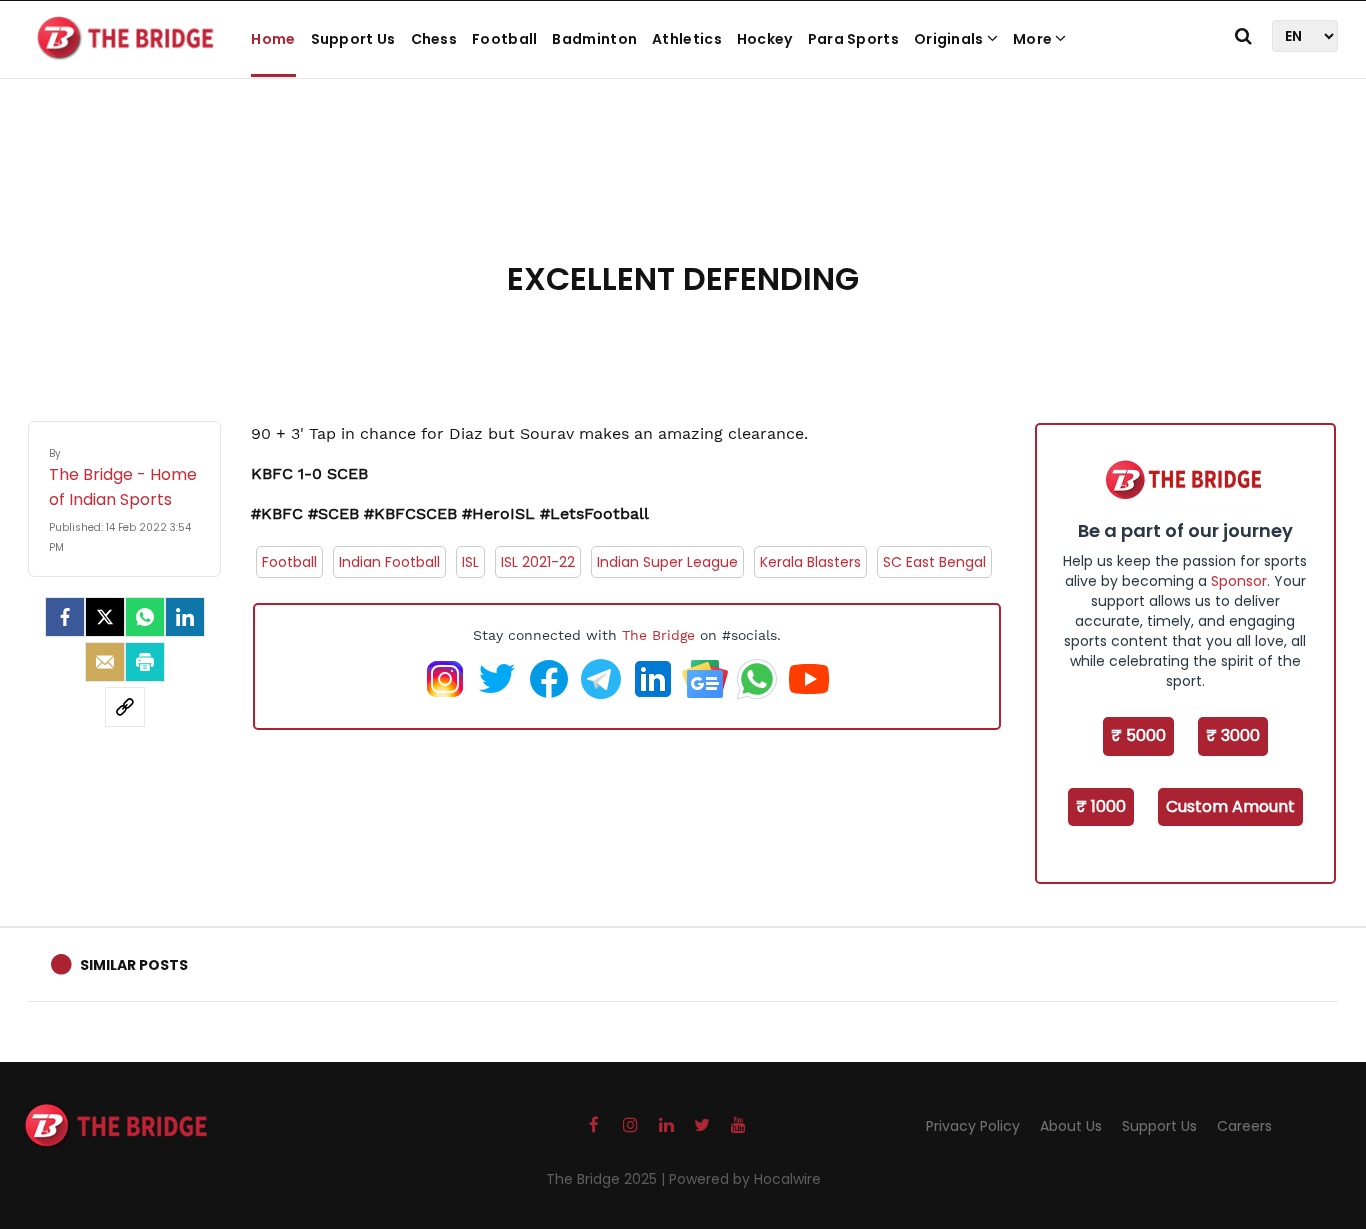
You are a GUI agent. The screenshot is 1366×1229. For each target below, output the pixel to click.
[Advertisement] (683, 190)
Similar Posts (134, 965)
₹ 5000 (1138, 735)
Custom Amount (1230, 806)
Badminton (594, 39)
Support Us (353, 39)
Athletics (687, 39)
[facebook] (65, 617)
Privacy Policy (973, 1126)
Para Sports (853, 39)
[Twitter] (105, 617)
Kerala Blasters (810, 562)
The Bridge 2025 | (607, 1179)
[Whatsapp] (145, 617)
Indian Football (389, 562)
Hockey (765, 39)
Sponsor (1239, 581)
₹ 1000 (1101, 806)
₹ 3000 (1233, 735)
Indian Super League (667, 562)
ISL (470, 562)
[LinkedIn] (185, 617)
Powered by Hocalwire (745, 1179)
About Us (1071, 1126)
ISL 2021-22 (538, 562)
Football (504, 39)
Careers (1244, 1126)
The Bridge (658, 635)
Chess (434, 39)
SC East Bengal (934, 562)
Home (273, 39)
